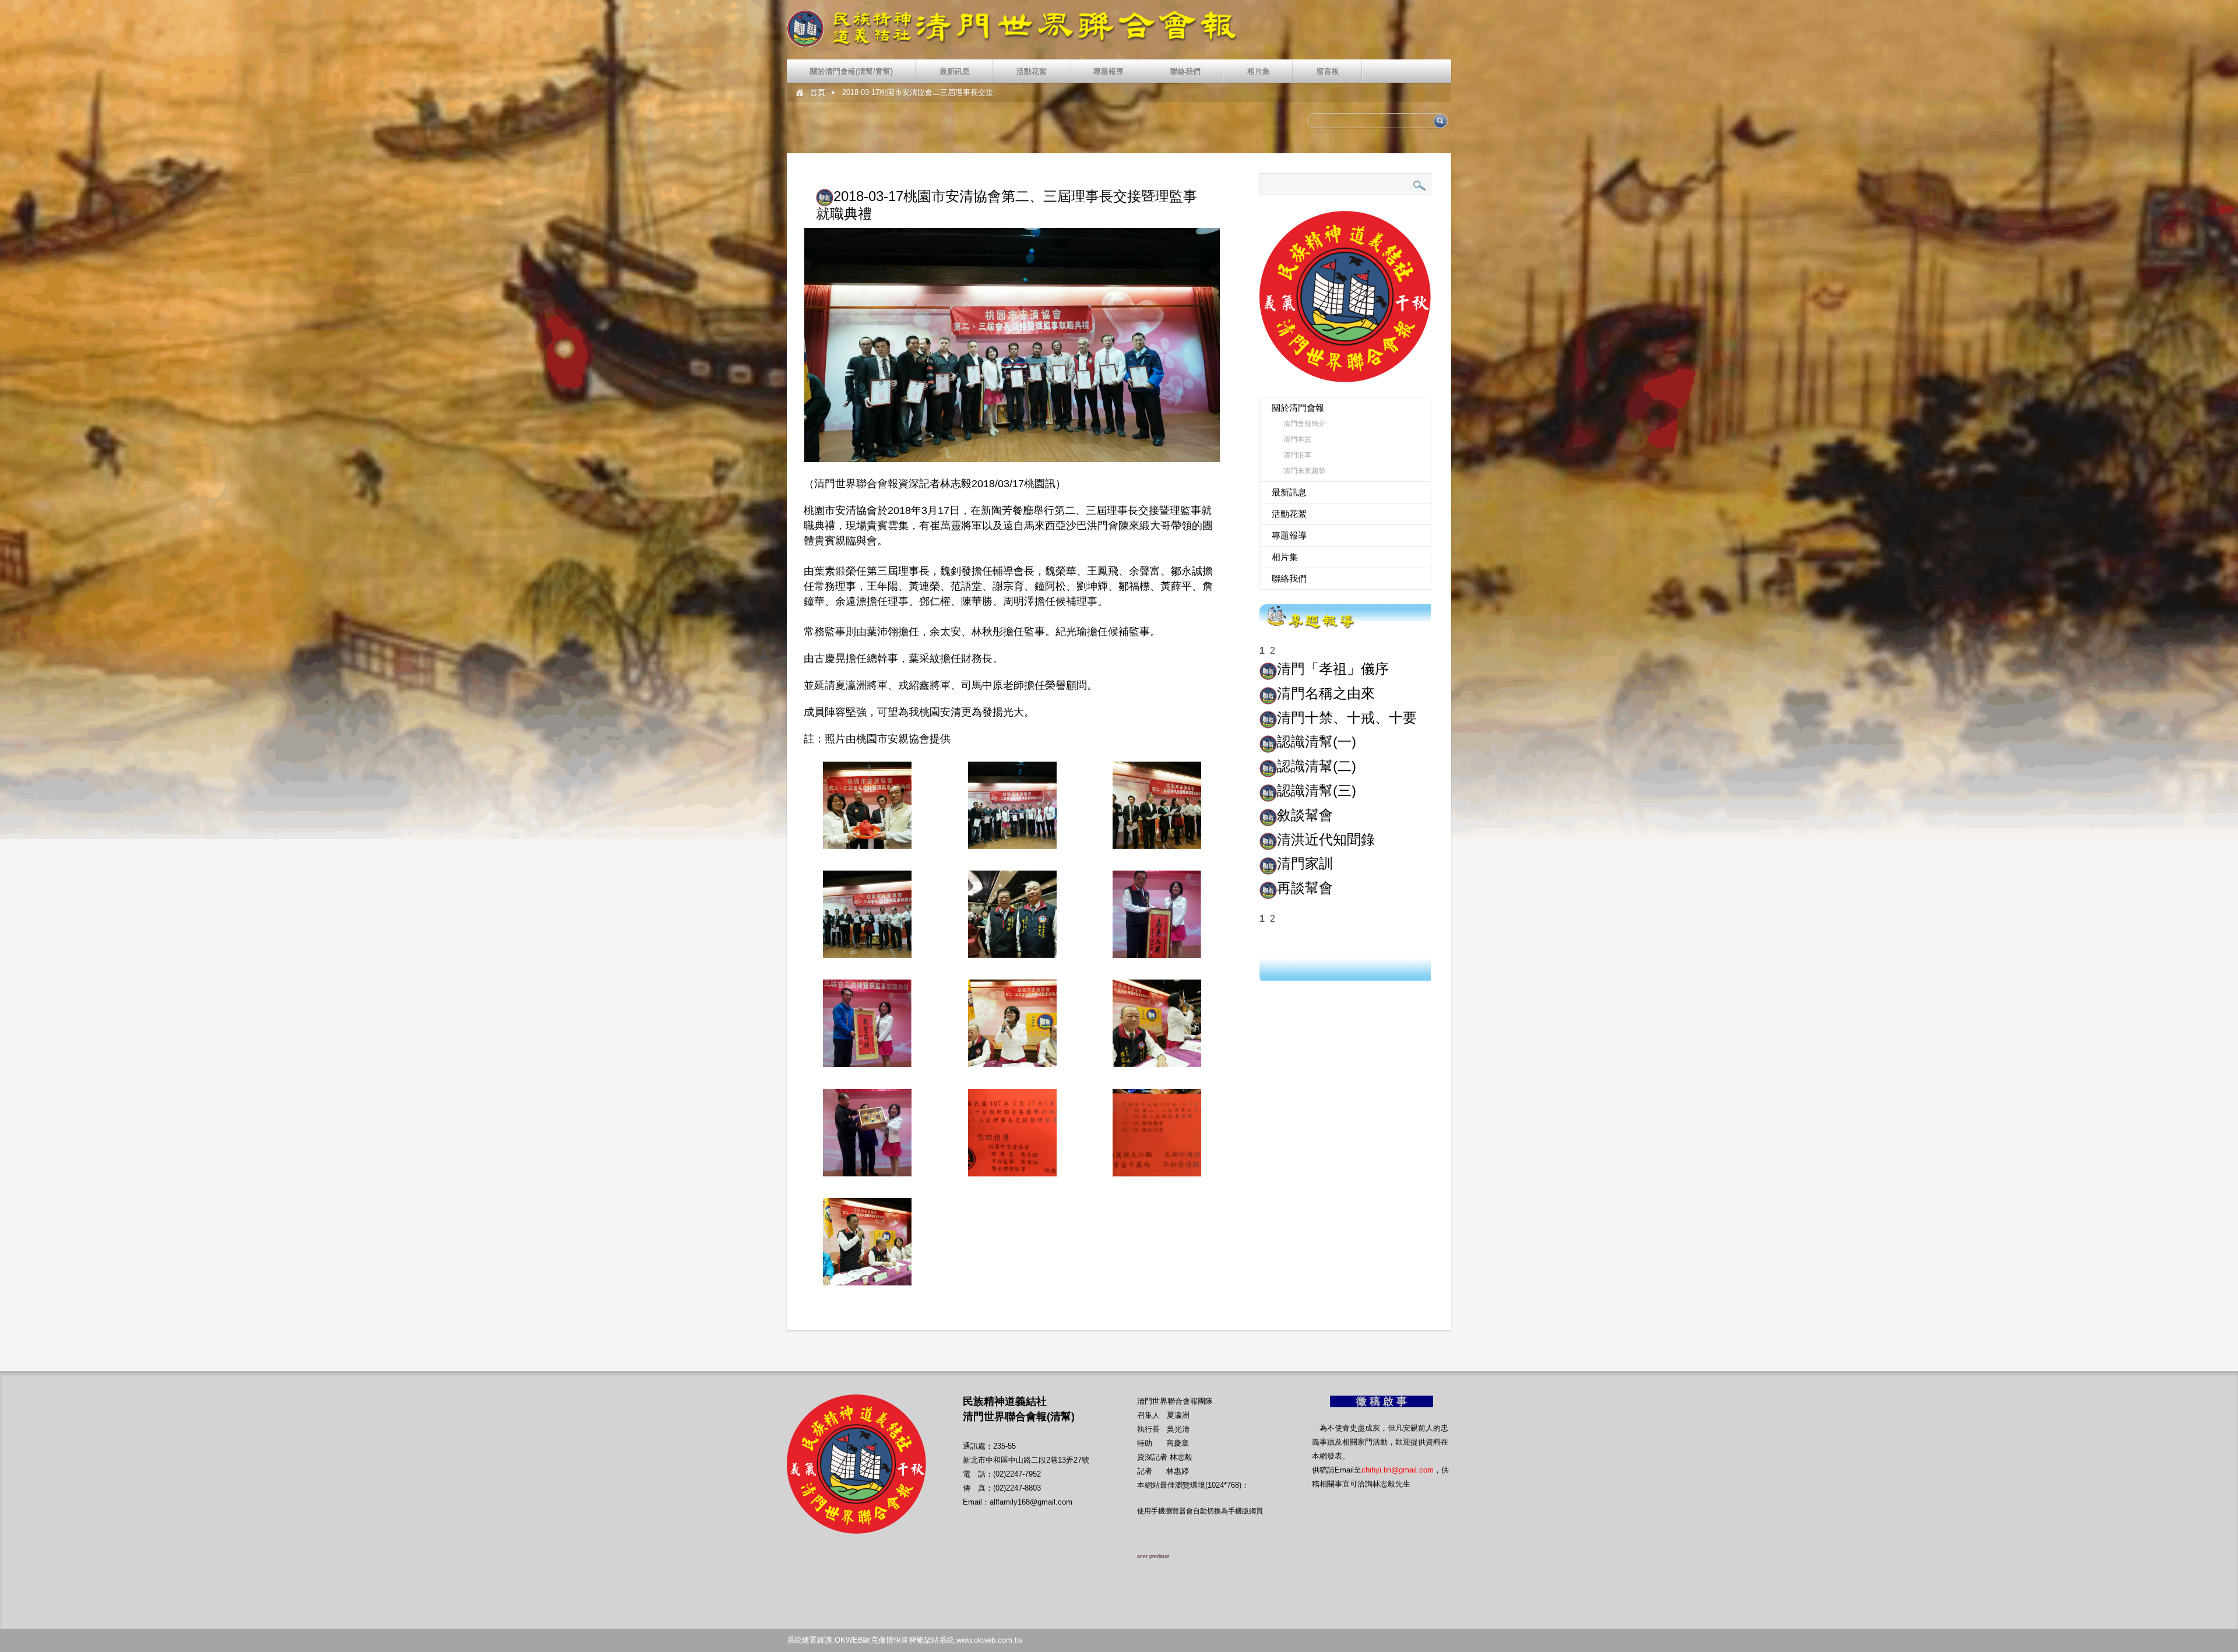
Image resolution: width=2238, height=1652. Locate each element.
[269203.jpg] (1012, 1023)
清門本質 (1297, 439)
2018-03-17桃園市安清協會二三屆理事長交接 (918, 92)
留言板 (1328, 71)
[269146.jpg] (867, 805)
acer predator (1153, 1556)
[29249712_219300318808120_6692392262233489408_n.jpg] (1012, 1133)
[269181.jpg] (1012, 914)
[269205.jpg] (1157, 1023)
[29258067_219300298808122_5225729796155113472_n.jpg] (1157, 1133)
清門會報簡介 (1304, 424)
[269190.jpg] (1157, 914)
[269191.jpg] (867, 1023)
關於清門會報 (1298, 408)
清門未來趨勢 (1304, 471)
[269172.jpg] (1157, 805)
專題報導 (1109, 71)
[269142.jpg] (867, 1242)
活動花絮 (1032, 71)
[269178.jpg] (867, 914)
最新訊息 (955, 71)
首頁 (818, 92)
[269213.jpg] (867, 1133)
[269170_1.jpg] (1012, 805)
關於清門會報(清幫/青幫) (851, 71)
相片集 (1259, 71)
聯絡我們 (1185, 71)
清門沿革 (1297, 455)
